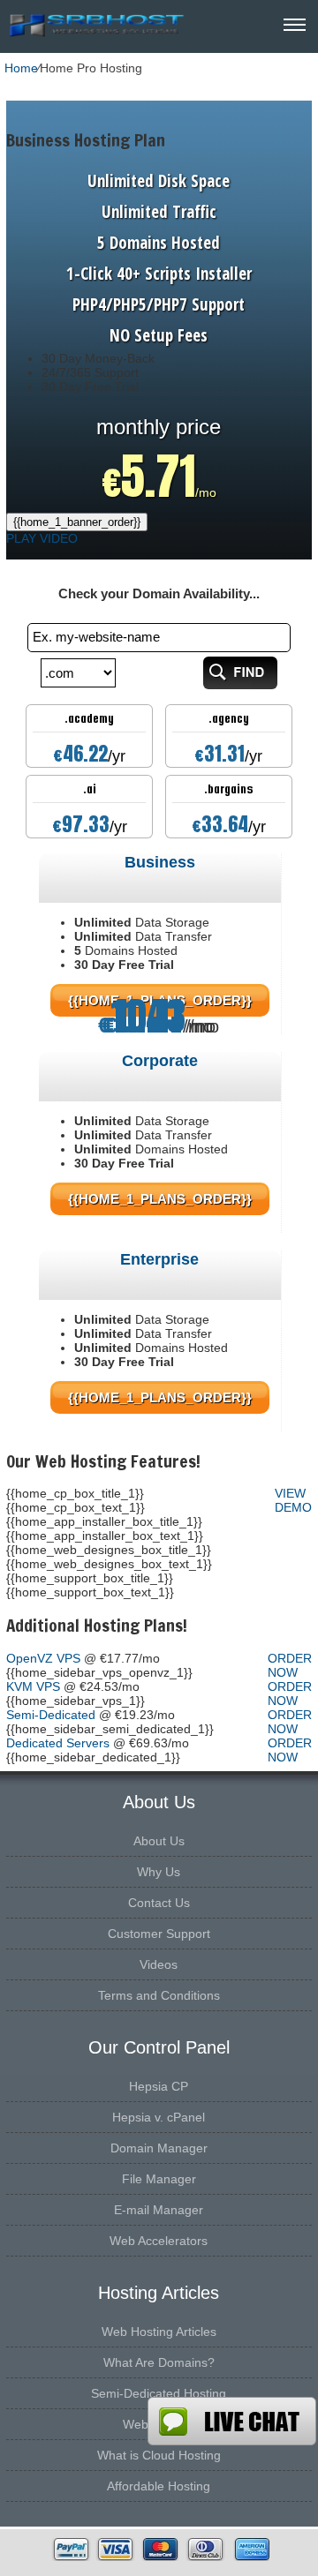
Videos (159, 1964)
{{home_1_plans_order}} (160, 1199)
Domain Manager (159, 2148)
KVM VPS (33, 1686)
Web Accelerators (159, 2241)
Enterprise (159, 1259)
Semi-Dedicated (51, 1715)
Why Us (159, 1872)
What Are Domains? (159, 2362)
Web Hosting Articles (159, 2332)
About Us (159, 1841)
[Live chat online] (232, 2421)
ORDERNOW (290, 1665)
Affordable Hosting (159, 2486)
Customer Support (159, 1934)
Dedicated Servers (58, 1743)
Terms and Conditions (159, 1995)
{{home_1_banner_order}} (77, 522)
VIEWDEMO (293, 1500)
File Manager (159, 2179)
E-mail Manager (159, 2210)
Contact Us (159, 1903)
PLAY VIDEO (42, 538)
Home (21, 68)
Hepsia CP (159, 2086)
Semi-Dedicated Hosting (159, 2393)
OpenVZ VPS (43, 1658)
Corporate (160, 1061)
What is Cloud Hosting (159, 2455)
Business (160, 862)
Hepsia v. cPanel (159, 2117)
